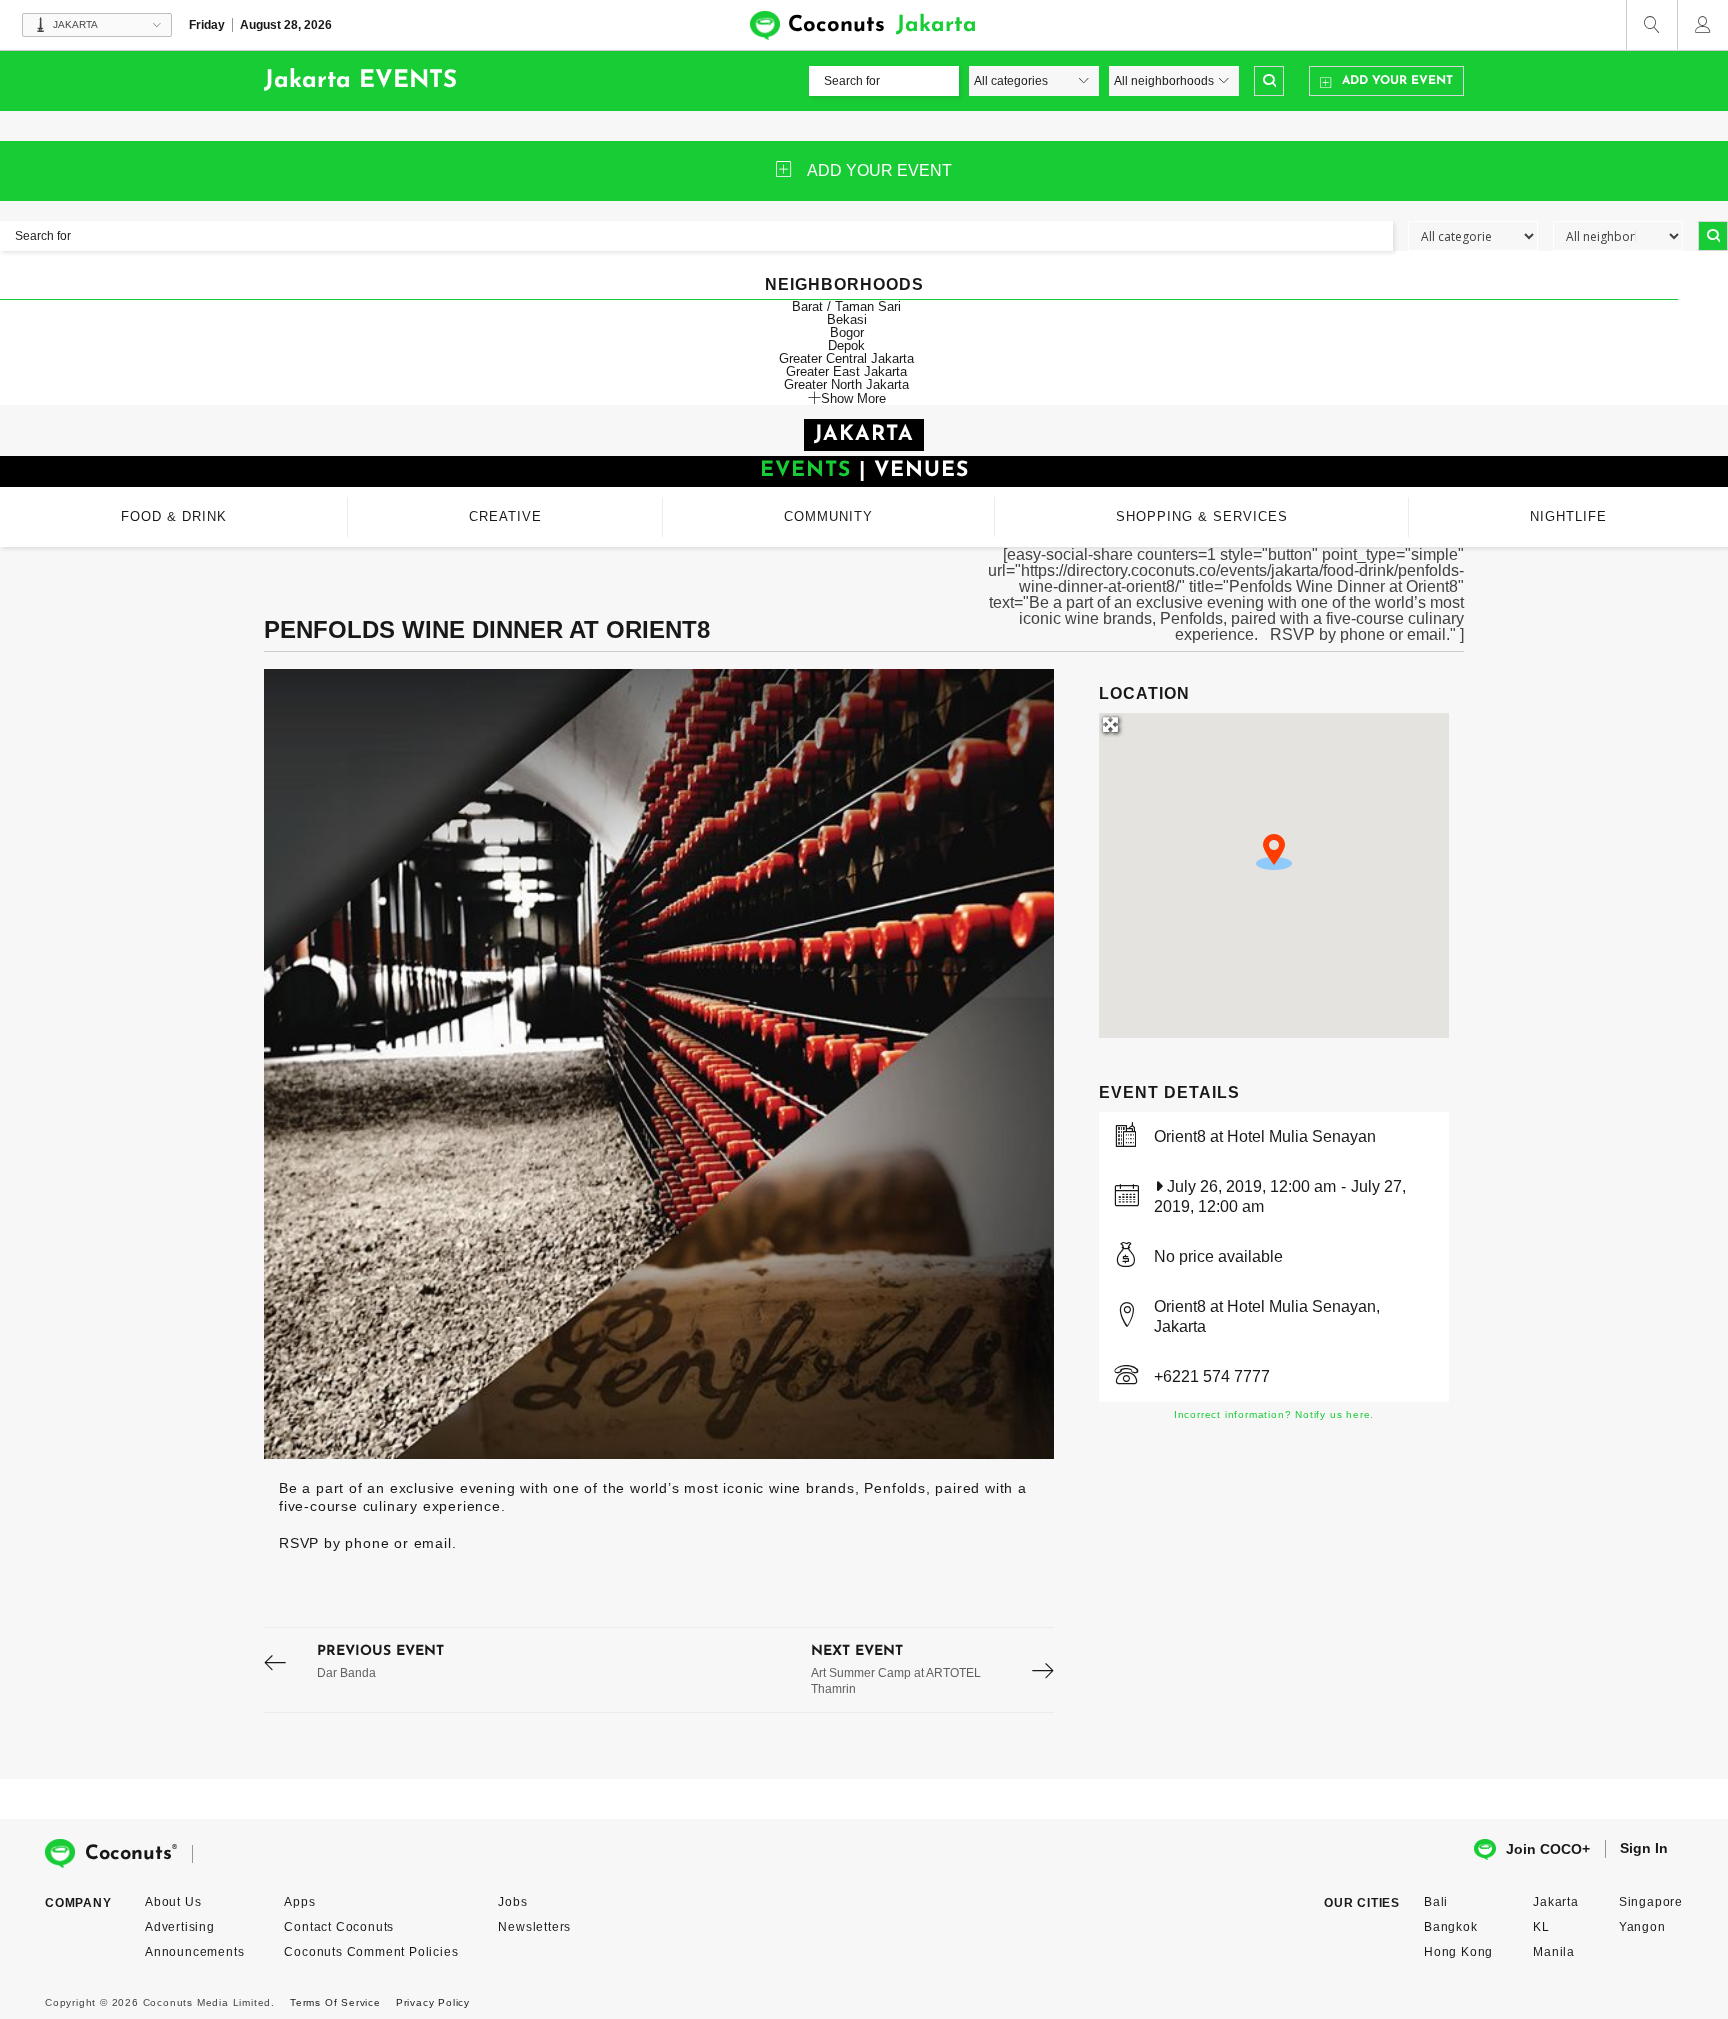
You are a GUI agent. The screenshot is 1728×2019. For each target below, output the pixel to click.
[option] (659, 1064)
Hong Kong (1458, 1952)
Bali (1436, 1902)
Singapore (1651, 1902)
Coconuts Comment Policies (371, 1952)
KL (1541, 1927)
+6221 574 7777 (1212, 1376)
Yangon (1642, 1927)
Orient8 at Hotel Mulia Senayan (1265, 1136)
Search (1269, 81)
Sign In (1644, 1848)
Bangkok (1451, 1927)
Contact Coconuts (339, 1927)
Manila (1554, 1952)
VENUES (921, 470)
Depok (846, 345)
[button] (1274, 852)
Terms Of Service (335, 2002)
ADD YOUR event (879, 170)
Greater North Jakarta (846, 384)
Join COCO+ (1548, 1849)
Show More (853, 398)
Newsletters (534, 1927)
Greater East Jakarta (846, 371)
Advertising (180, 1927)
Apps (299, 1902)
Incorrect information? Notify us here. (1274, 1414)
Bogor (847, 332)
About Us (173, 1902)
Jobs (512, 1902)
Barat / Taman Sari (846, 306)
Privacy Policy (433, 2002)
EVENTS (805, 470)
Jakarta (1556, 1902)
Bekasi (847, 319)
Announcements (194, 1952)
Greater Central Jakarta (846, 358)
